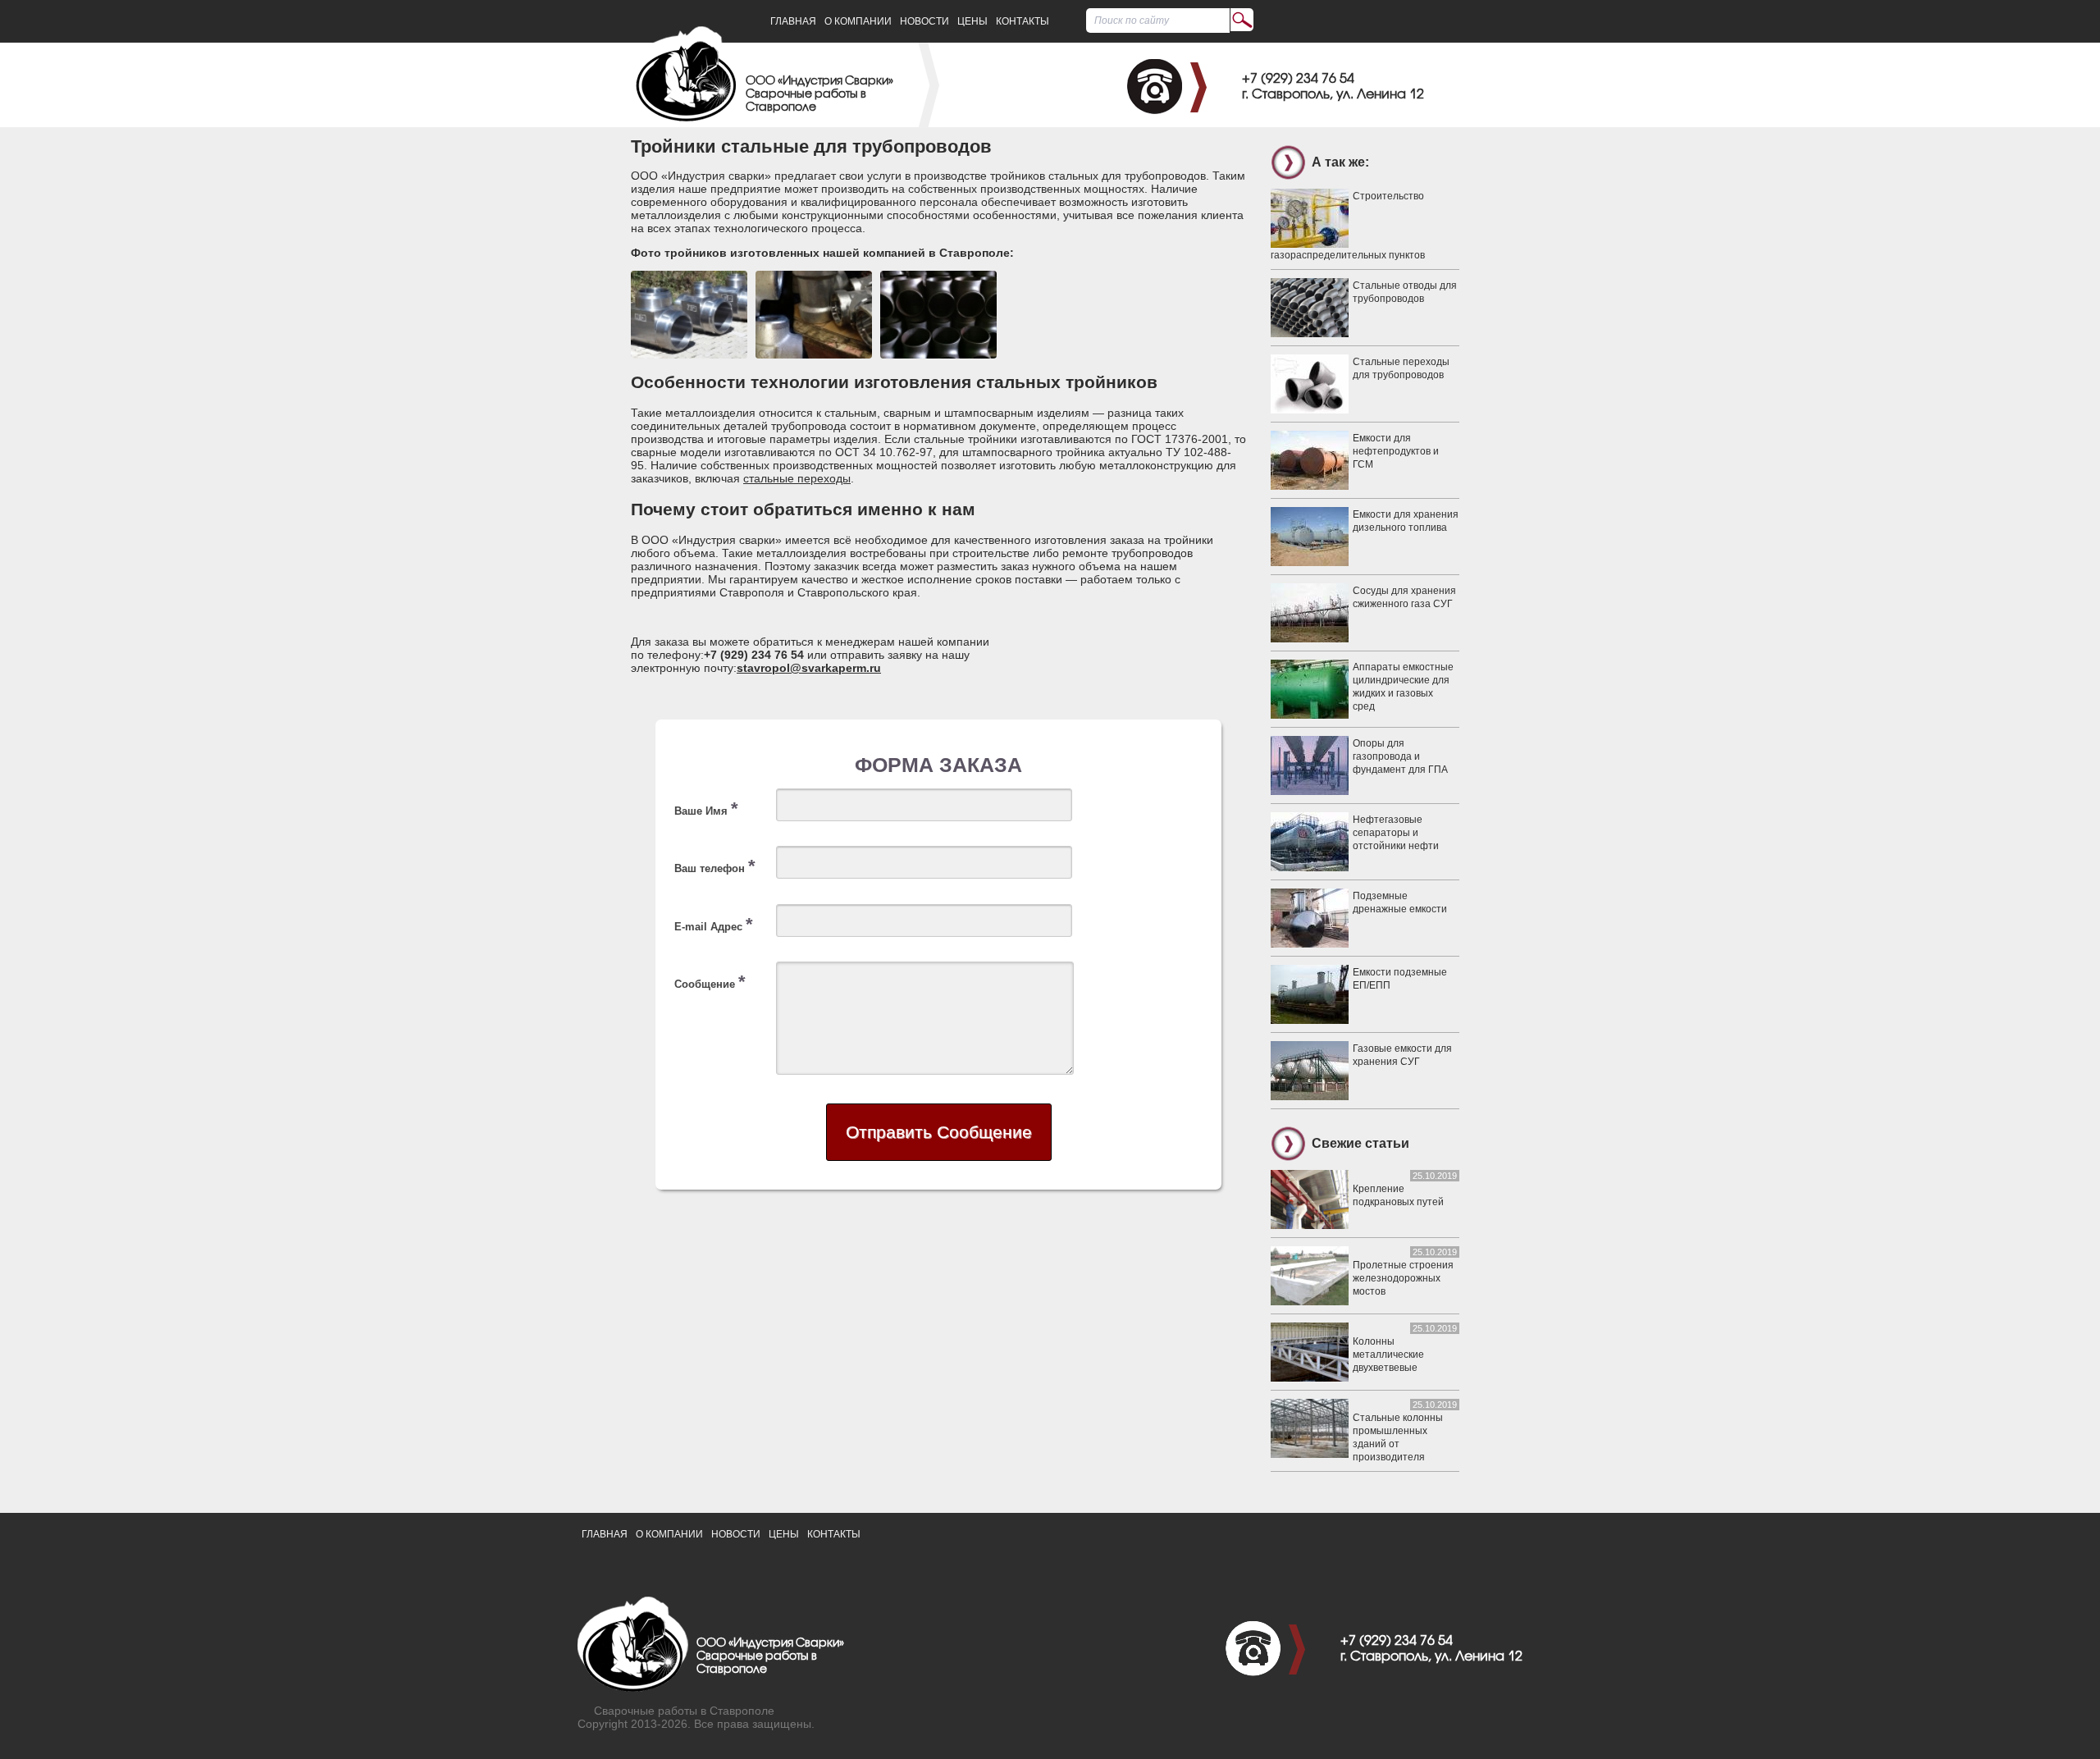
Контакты (1023, 21)
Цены (972, 21)
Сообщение (710, 982)
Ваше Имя (706, 809)
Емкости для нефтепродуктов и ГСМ (1396, 451)
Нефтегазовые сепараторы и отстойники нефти (1396, 833)
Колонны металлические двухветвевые (1388, 1355)
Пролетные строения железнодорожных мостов (1403, 1278)
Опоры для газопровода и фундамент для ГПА (1400, 756)
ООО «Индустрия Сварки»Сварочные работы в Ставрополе (819, 95)
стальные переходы (797, 478)
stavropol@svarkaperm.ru (809, 668)
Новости (924, 21)
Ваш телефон (715, 866)
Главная (793, 21)
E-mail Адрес (714, 924)
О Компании (858, 21)
